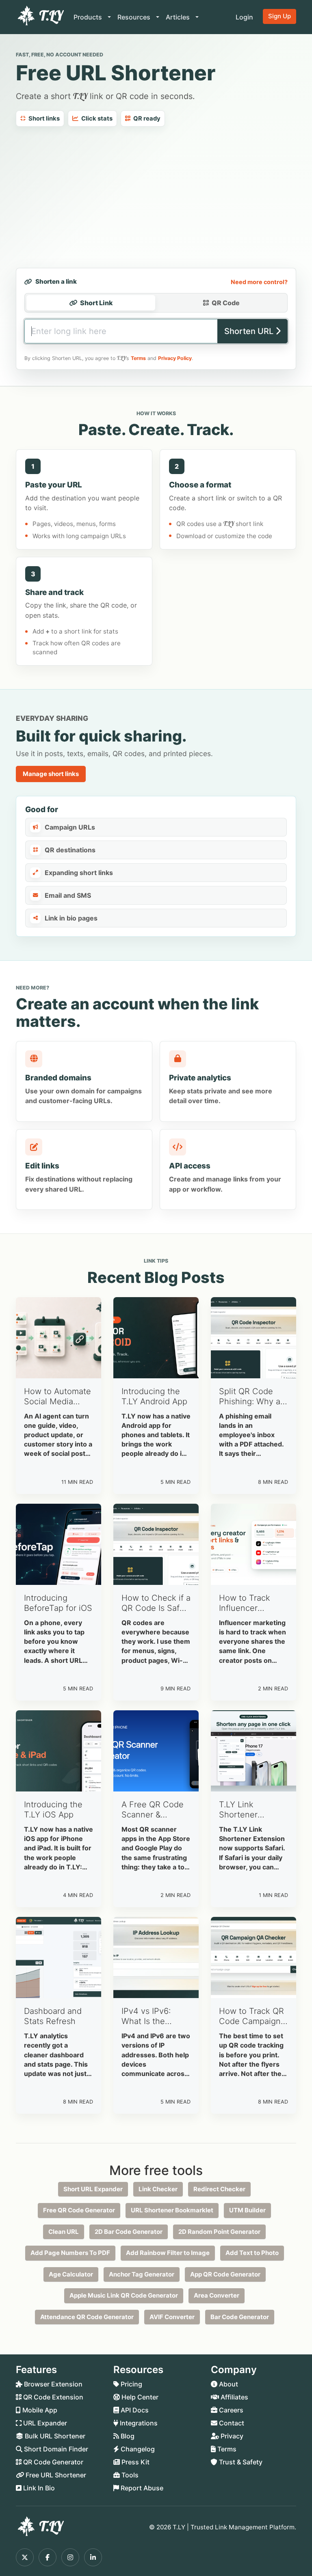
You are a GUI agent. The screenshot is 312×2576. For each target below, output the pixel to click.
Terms (138, 358)
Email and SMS (68, 895)
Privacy (231, 2436)
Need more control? (259, 282)
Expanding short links (79, 873)
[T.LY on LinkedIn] (93, 2557)
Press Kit (135, 2462)
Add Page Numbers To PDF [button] (70, 2253)
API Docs (134, 2410)
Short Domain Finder (55, 2449)
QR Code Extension (52, 2397)
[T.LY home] (40, 17)
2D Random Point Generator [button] (219, 2232)
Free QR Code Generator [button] (79, 2210)
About (228, 2384)
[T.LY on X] (25, 2557)
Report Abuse (141, 2488)
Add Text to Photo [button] (252, 2253)
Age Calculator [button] (71, 2274)
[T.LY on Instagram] (70, 2557)
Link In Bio (38, 2488)
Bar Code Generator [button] (240, 2317)
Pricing (131, 2384)
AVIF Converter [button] (172, 2317)
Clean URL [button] (64, 2232)
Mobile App (39, 2410)
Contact (231, 2423)
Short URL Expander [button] (93, 2189)
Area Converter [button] (217, 2295)
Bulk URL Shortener (54, 2436)
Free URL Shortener (55, 2475)
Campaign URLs (70, 827)
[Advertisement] (156, 197)
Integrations (138, 2423)
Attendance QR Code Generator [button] (87, 2317)
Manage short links (51, 774)
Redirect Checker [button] (219, 2189)
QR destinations (70, 850)
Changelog (137, 2449)
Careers (230, 2410)
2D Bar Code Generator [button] (129, 2232)
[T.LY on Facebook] (48, 2557)
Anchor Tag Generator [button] (142, 2274)
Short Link (96, 303)
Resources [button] (135, 17)
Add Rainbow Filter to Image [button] (168, 2253)
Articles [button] (179, 17)
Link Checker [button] (158, 2189)
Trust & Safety (240, 2462)
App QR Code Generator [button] (225, 2274)
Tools (129, 2475)
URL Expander (44, 2423)
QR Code (226, 303)
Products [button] (89, 17)
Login (244, 17)
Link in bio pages (71, 918)
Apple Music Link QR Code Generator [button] (124, 2295)
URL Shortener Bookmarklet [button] (172, 2210)
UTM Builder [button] (247, 2210)
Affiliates (234, 2397)
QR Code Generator (52, 2462)
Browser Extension (52, 2384)
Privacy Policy (175, 358)
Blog (127, 2436)
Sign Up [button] (279, 16)
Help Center (139, 2397)
